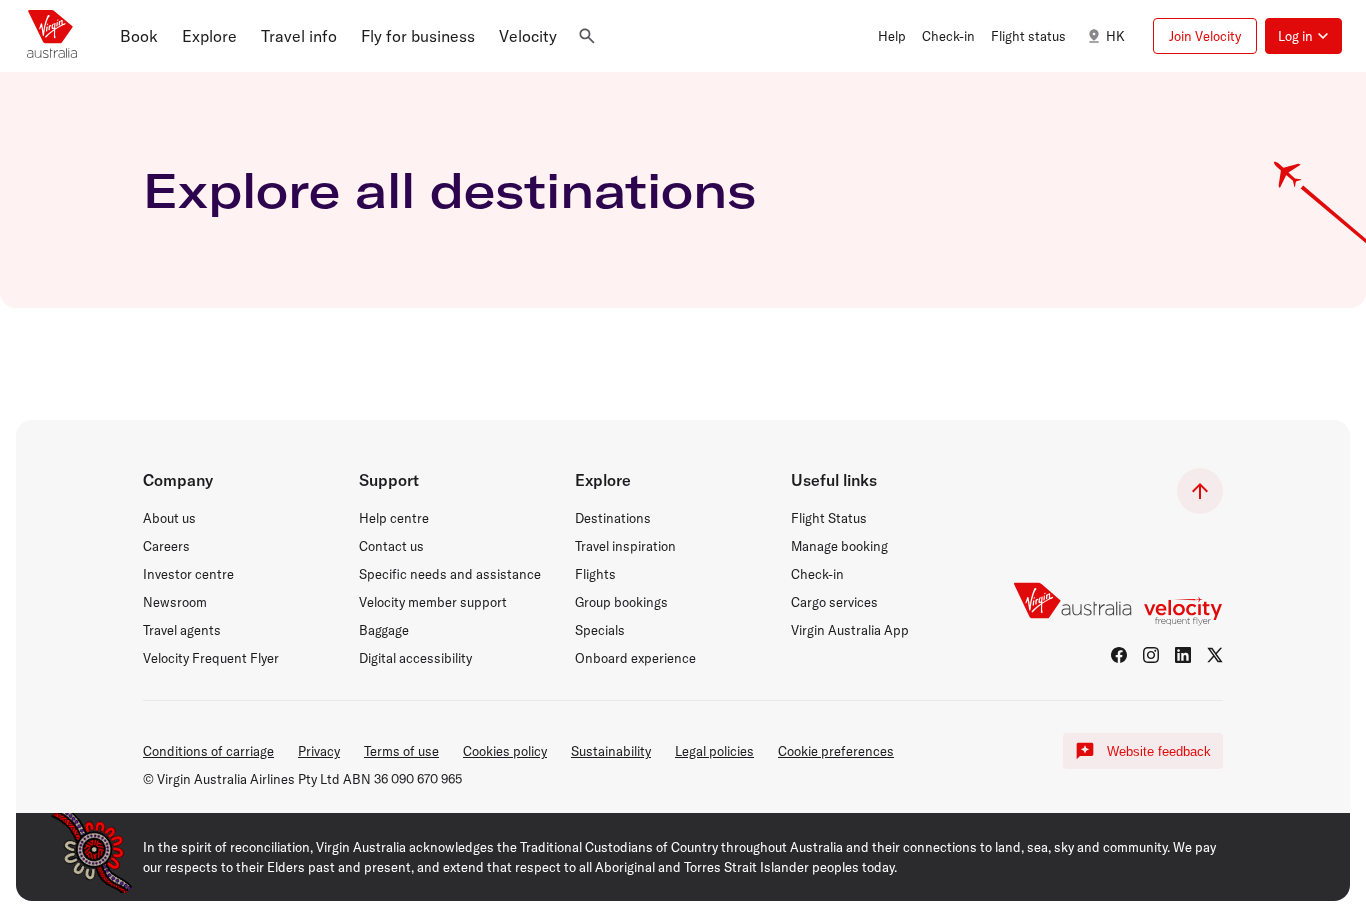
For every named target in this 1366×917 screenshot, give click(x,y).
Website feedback (1159, 751)
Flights (595, 574)
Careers (166, 546)
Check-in (817, 574)
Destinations (613, 518)
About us (169, 518)
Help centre (394, 518)
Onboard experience (635, 658)
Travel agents (182, 630)
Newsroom (175, 602)
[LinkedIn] (1183, 655)
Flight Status (829, 518)
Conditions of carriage (208, 751)
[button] (139, 36)
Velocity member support (433, 602)
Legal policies (714, 751)
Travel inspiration (625, 546)
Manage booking (839, 546)
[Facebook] (1119, 655)
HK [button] (1115, 36)
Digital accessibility (415, 658)
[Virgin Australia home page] (52, 36)
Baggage (384, 630)
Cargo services (834, 602)
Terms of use (401, 751)
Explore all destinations (449, 190)
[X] (1215, 655)
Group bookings (621, 602)
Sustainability (611, 751)
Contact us (391, 546)
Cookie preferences (836, 751)
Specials (600, 630)
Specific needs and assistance (450, 574)
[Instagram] (1151, 655)
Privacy (319, 751)
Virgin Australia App (850, 630)
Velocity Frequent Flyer (211, 658)
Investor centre (188, 574)
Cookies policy (505, 751)
